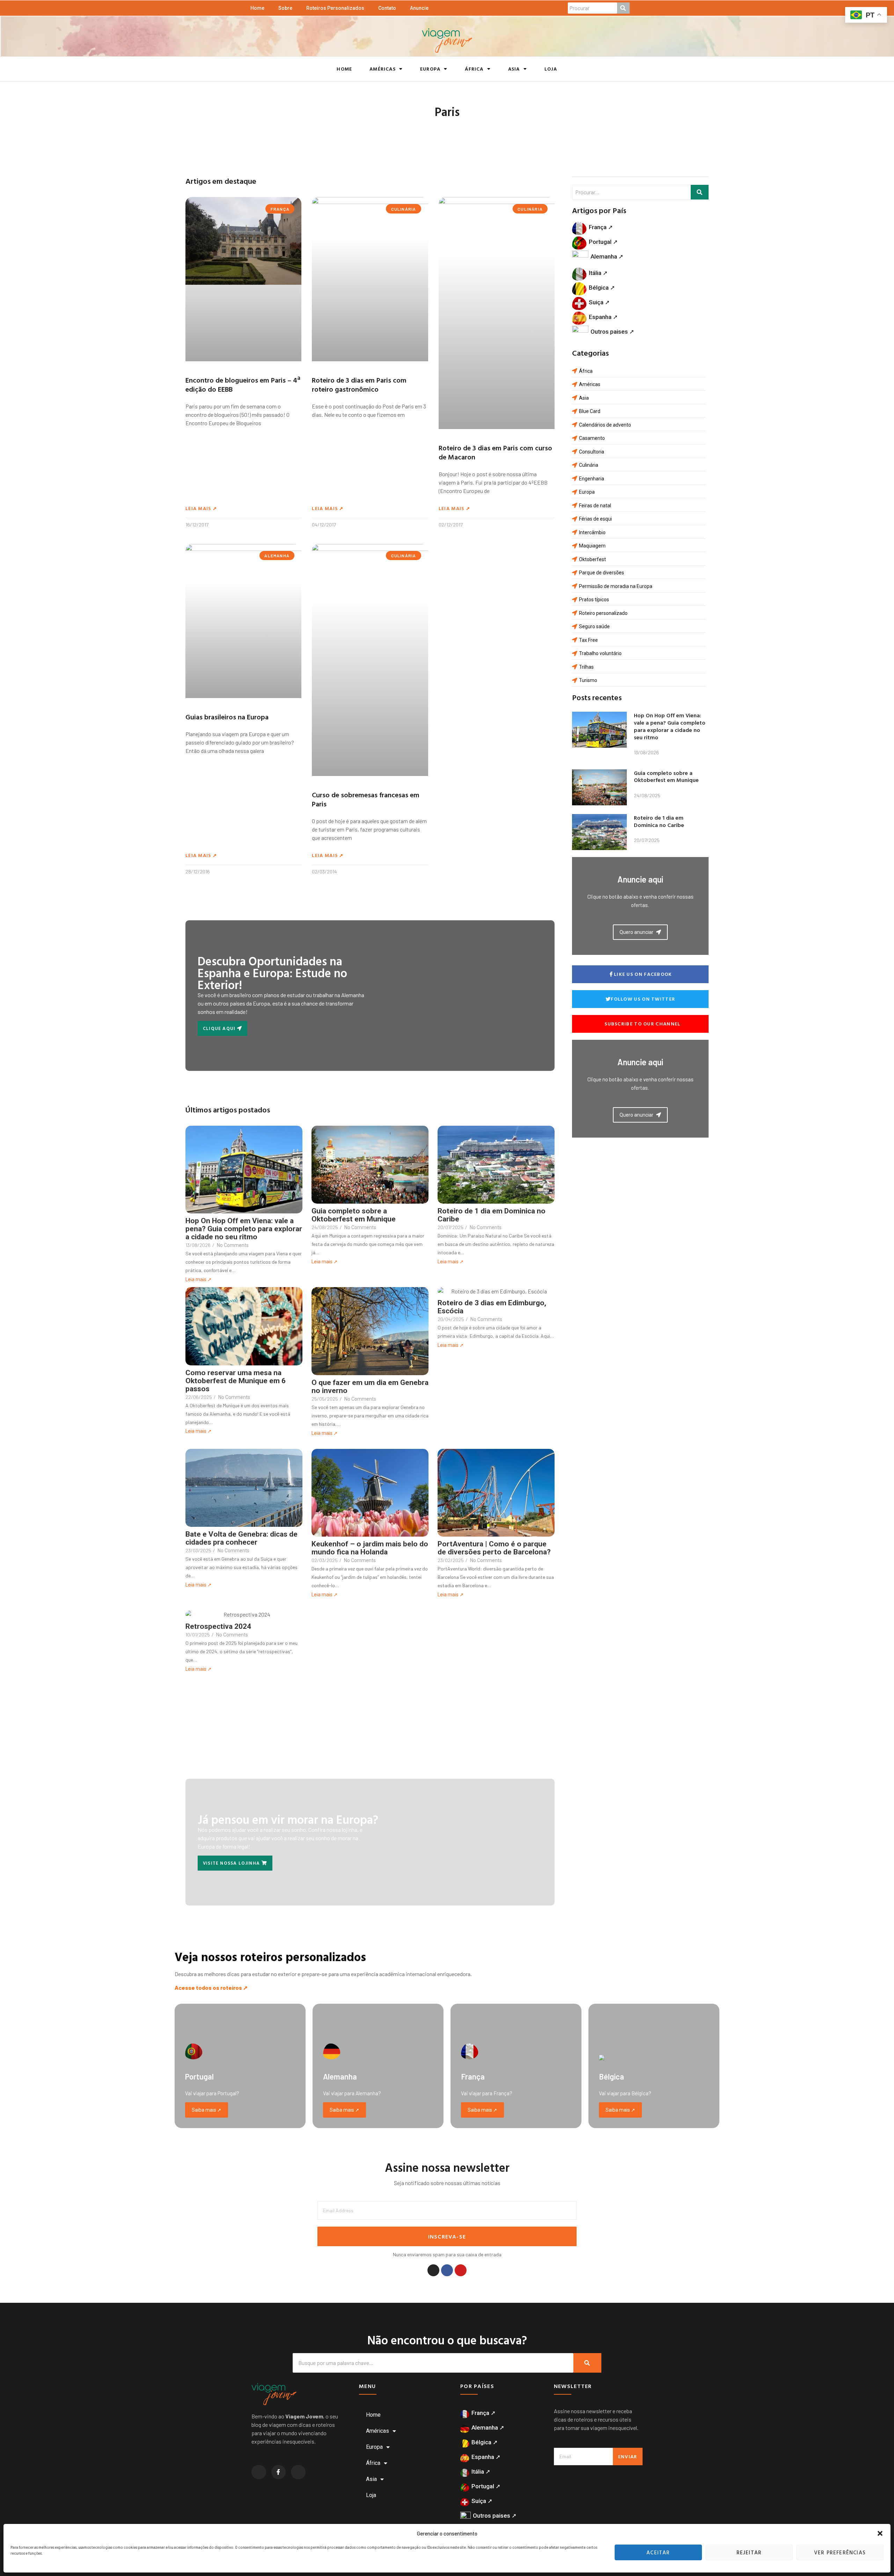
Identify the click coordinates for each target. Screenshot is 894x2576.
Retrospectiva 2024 (218, 1627)
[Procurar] (623, 8)
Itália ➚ (598, 273)
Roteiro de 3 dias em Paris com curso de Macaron (495, 452)
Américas (383, 69)
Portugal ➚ (603, 242)
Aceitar (658, 2552)
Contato (387, 8)
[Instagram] (433, 2270)
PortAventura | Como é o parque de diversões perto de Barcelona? (494, 1548)
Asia (514, 69)
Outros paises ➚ (612, 332)
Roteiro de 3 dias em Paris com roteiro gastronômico (359, 384)
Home (257, 8)
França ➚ (601, 227)
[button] (880, 2533)
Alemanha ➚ (607, 256)
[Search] (587, 2363)
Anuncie (419, 8)
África (474, 69)
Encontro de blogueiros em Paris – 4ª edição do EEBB (243, 384)
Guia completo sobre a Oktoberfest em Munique (354, 1215)
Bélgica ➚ (602, 288)
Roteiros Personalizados (335, 8)
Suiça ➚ (599, 302)
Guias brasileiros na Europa (227, 717)
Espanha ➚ (603, 317)
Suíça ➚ (482, 2501)
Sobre (285, 8)
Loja (551, 69)
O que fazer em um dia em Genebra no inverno (370, 1387)
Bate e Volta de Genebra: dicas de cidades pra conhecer (241, 1538)
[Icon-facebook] (279, 2472)
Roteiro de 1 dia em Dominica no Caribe (492, 1215)
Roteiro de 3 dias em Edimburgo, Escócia (492, 1307)
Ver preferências (840, 2552)
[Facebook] (447, 2270)
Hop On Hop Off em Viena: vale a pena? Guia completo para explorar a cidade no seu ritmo (244, 1229)
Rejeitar (749, 2552)
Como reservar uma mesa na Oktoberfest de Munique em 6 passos (236, 1381)
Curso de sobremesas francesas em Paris (366, 799)
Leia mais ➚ (201, 508)
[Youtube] (461, 2270)
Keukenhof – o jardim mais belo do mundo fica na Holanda (370, 1548)
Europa (430, 69)
